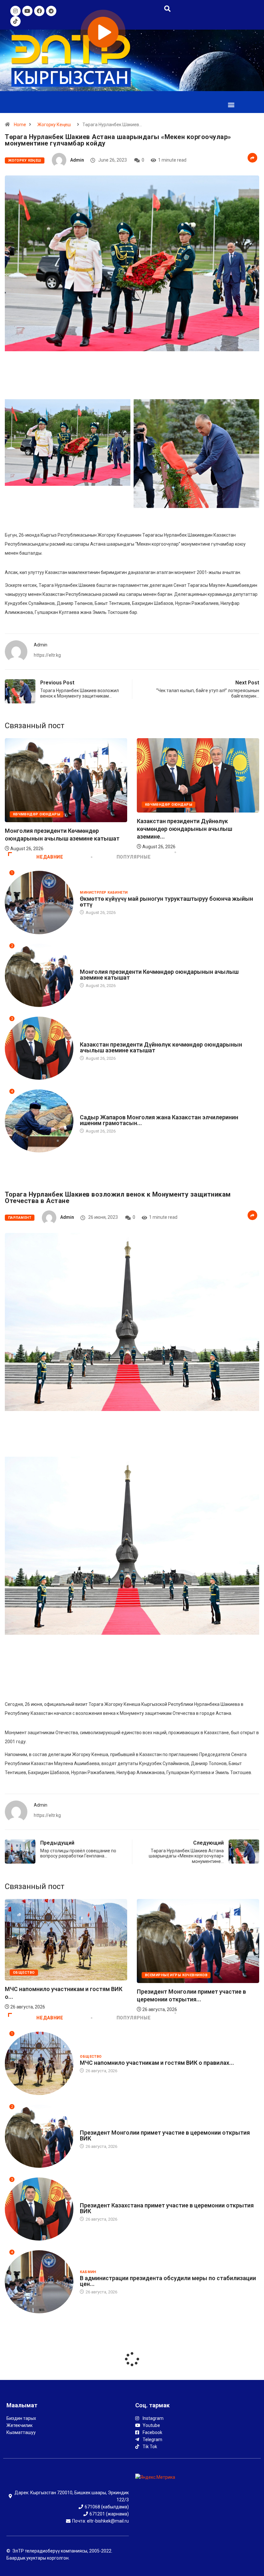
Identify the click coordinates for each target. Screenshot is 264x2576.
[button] (231, 104)
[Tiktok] (15, 21)
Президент (91, 1111)
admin (77, 160)
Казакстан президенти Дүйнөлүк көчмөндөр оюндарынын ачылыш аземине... (52, 829)
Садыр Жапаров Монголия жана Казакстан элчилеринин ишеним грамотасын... (159, 1120)
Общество (180, 1973)
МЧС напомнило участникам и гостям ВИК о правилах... (157, 2063)
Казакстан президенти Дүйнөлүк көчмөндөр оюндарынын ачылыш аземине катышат (161, 1047)
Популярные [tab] (134, 857)
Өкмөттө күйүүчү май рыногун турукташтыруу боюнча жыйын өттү (166, 902)
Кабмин (88, 2272)
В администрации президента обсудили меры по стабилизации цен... (168, 2281)
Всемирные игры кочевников (69, 1965)
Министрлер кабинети (169, 812)
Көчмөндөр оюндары (37, 805)
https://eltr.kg (47, 655)
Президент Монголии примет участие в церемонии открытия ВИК (165, 2135)
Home (20, 125)
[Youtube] (27, 11)
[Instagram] (15, 11)
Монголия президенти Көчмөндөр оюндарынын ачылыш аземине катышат (159, 975)
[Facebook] (39, 11)
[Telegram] (51, 11)
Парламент (20, 1218)
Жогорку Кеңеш (54, 125)
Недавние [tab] (50, 857)
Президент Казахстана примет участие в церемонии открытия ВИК (167, 2208)
